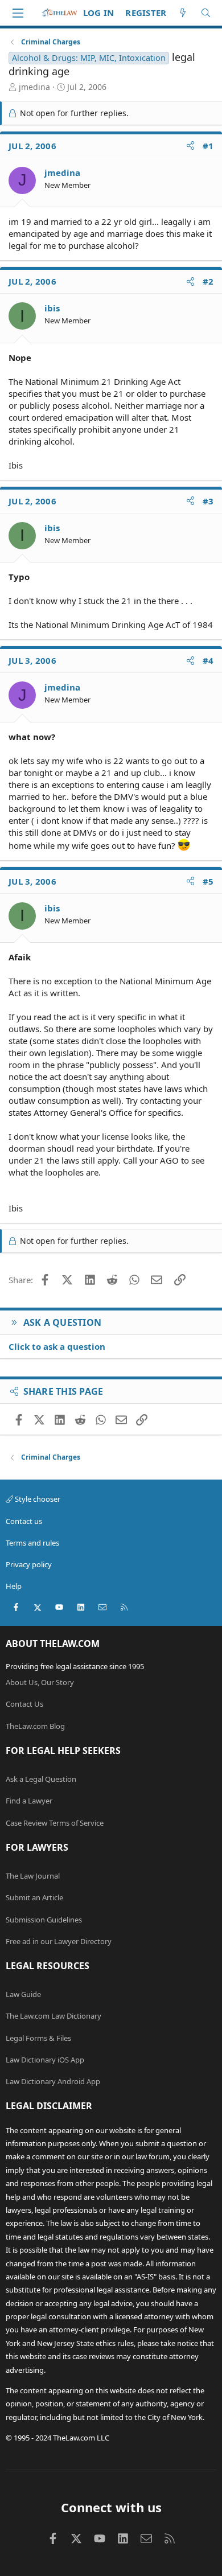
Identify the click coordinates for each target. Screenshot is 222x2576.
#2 (208, 281)
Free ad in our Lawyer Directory (59, 1941)
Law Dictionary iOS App (45, 2060)
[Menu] (18, 13)
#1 (208, 146)
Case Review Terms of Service (55, 1823)
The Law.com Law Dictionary (54, 2016)
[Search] (206, 13)
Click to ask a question (57, 1346)
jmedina (34, 87)
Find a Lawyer (29, 1801)
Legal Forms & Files (38, 2038)
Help (14, 1586)
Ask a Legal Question (41, 1779)
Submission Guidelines (44, 1920)
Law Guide (23, 1994)
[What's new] (183, 13)
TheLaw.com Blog (35, 1726)
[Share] (190, 146)
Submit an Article (34, 1897)
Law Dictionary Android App (53, 2081)
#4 (208, 660)
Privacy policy (29, 1564)
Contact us (24, 1521)
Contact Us (24, 1704)
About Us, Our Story (40, 1682)
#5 (208, 881)
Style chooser (37, 1499)
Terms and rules (32, 1543)
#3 (208, 501)
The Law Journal (33, 1876)
